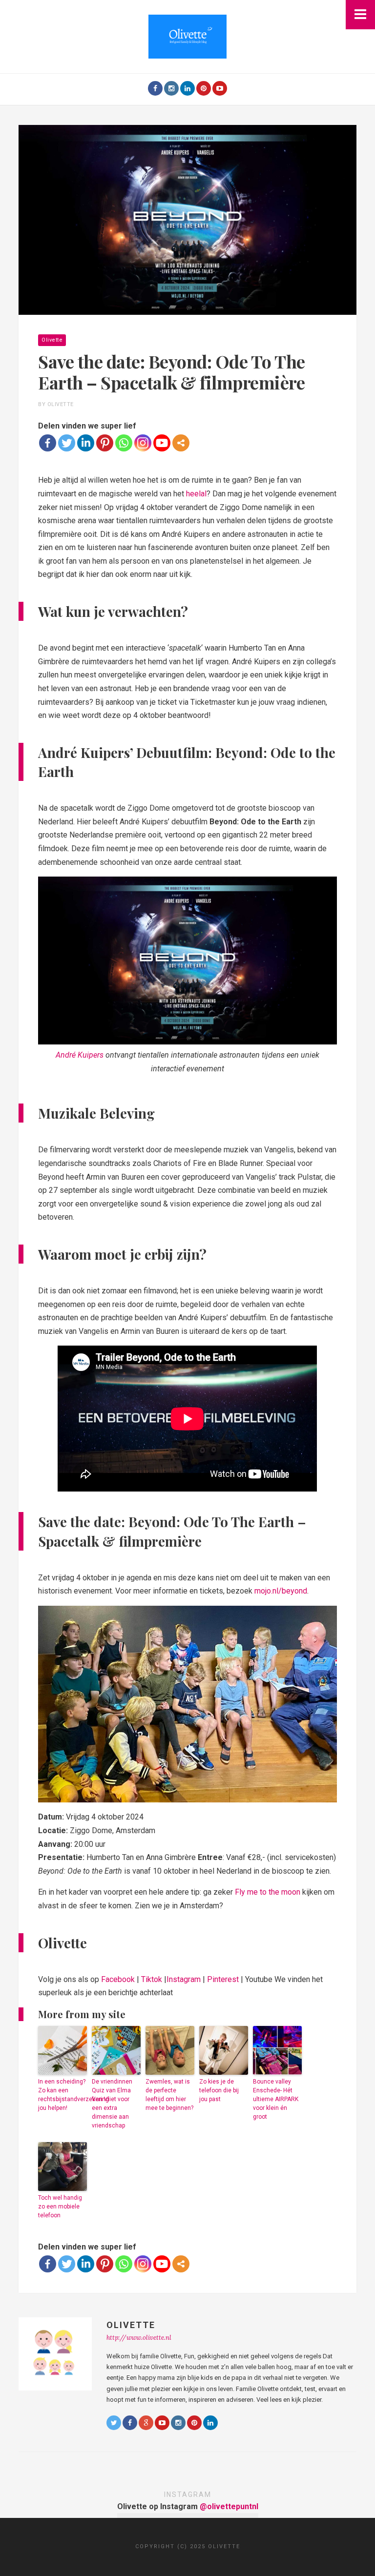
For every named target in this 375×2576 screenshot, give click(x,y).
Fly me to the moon (268, 1892)
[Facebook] (155, 88)
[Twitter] (67, 443)
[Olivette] (187, 36)
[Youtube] (220, 88)
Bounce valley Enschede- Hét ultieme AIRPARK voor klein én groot (276, 2099)
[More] (181, 443)
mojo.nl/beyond (281, 1591)
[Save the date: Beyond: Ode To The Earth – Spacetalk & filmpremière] (187, 219)
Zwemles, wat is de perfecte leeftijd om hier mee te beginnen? (169, 2095)
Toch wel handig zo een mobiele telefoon (60, 2207)
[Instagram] (171, 88)
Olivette (52, 340)
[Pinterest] (204, 88)
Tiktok (152, 1979)
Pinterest (223, 1979)
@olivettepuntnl (229, 2506)
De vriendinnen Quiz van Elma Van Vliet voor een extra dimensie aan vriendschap (112, 2104)
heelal (196, 494)
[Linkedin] (86, 443)
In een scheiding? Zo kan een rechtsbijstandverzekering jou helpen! (62, 2095)
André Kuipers (80, 1055)
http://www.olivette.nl (139, 2338)
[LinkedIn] (187, 88)
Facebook (118, 1979)
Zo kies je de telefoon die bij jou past (219, 2090)
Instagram (184, 1979)
